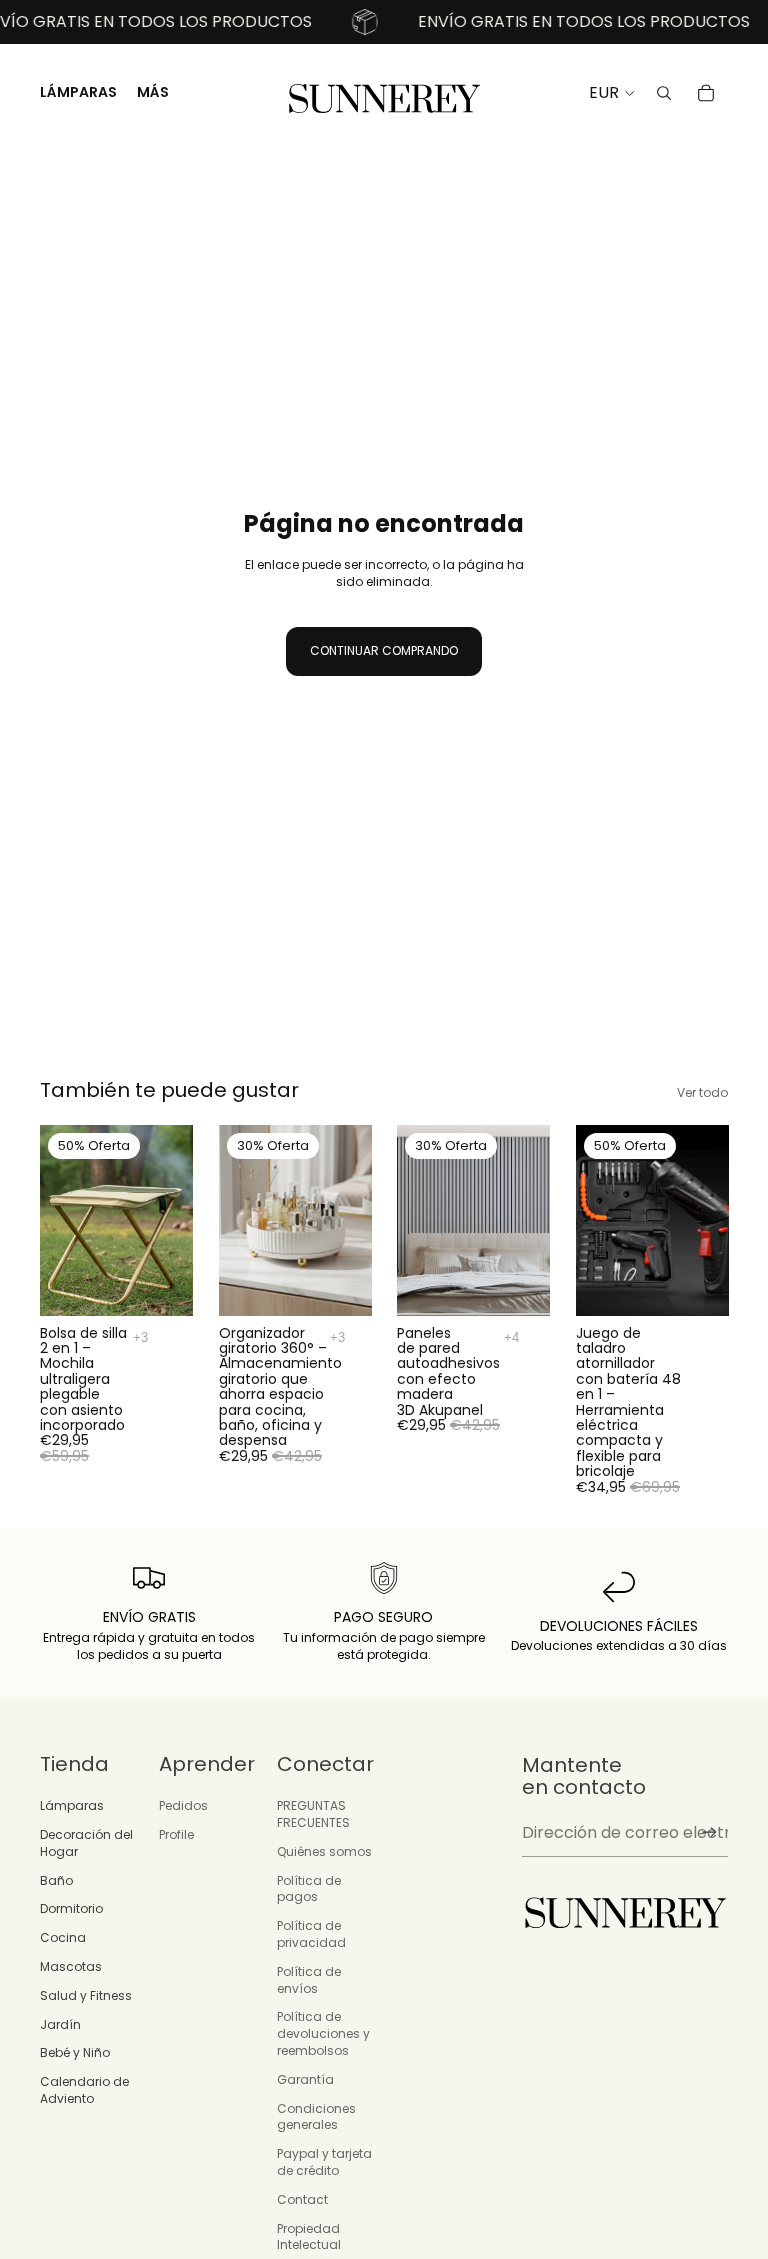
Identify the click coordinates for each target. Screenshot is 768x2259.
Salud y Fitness (86, 1995)
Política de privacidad (311, 1934)
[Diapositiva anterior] (55, 1221)
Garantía (305, 2079)
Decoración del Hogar (86, 1843)
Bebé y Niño (75, 2052)
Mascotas (71, 1966)
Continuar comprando (384, 650)
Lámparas (72, 1805)
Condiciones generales (316, 2117)
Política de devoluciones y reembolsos (323, 2033)
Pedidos (183, 1805)
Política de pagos (309, 1889)
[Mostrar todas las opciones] (140, 1337)
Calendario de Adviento (84, 2090)
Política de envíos (309, 1980)
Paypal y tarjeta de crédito (324, 2162)
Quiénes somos (324, 1851)
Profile (176, 1834)
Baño (56, 1880)
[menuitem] (153, 93)
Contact (302, 2199)
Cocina (63, 1937)
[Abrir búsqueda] (664, 93)
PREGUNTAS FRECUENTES (313, 1814)
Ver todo (702, 1093)
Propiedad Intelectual (309, 2237)
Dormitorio (71, 1908)
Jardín (60, 2024)
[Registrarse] (709, 1832)
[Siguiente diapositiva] (176, 1221)
